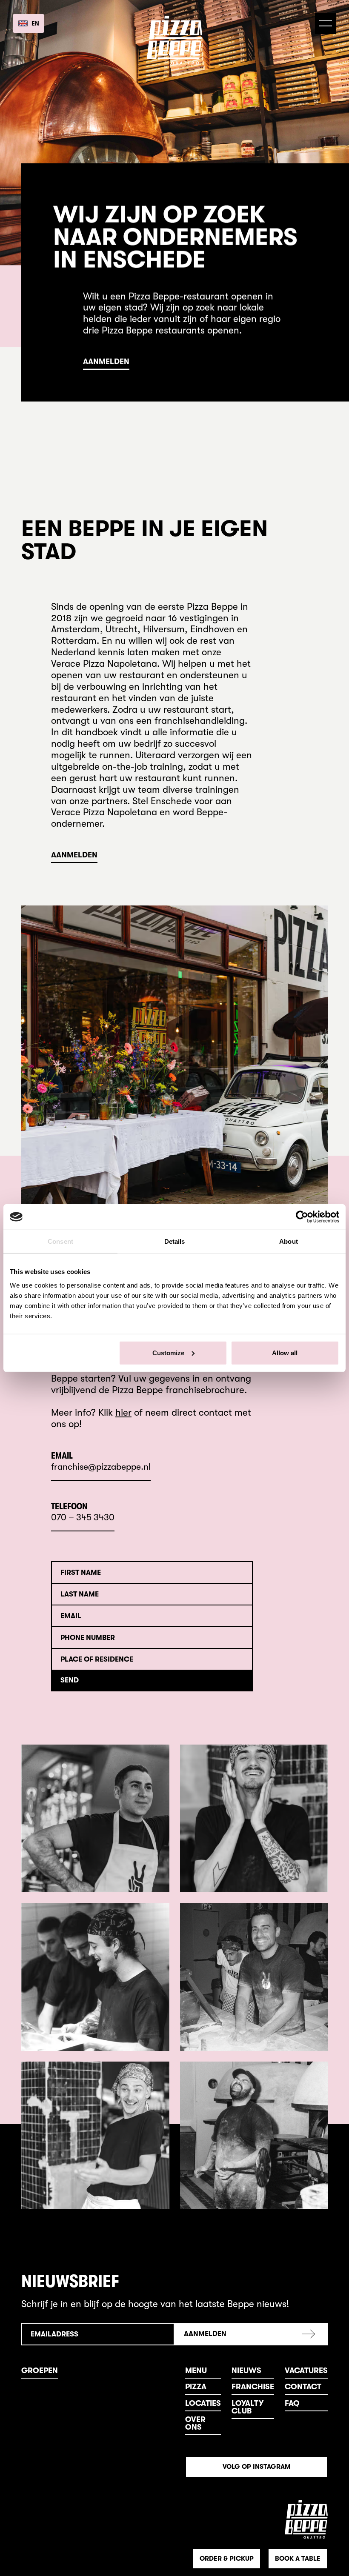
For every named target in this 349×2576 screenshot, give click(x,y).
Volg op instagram (257, 2467)
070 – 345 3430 (83, 1518)
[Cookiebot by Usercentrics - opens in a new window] (302, 1217)
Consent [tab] (60, 1241)
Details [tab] (175, 1241)
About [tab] (289, 1241)
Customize (168, 1352)
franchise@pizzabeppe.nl (101, 1467)
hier (123, 1412)
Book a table (298, 2559)
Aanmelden (106, 362)
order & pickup (227, 2559)
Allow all (285, 1352)
